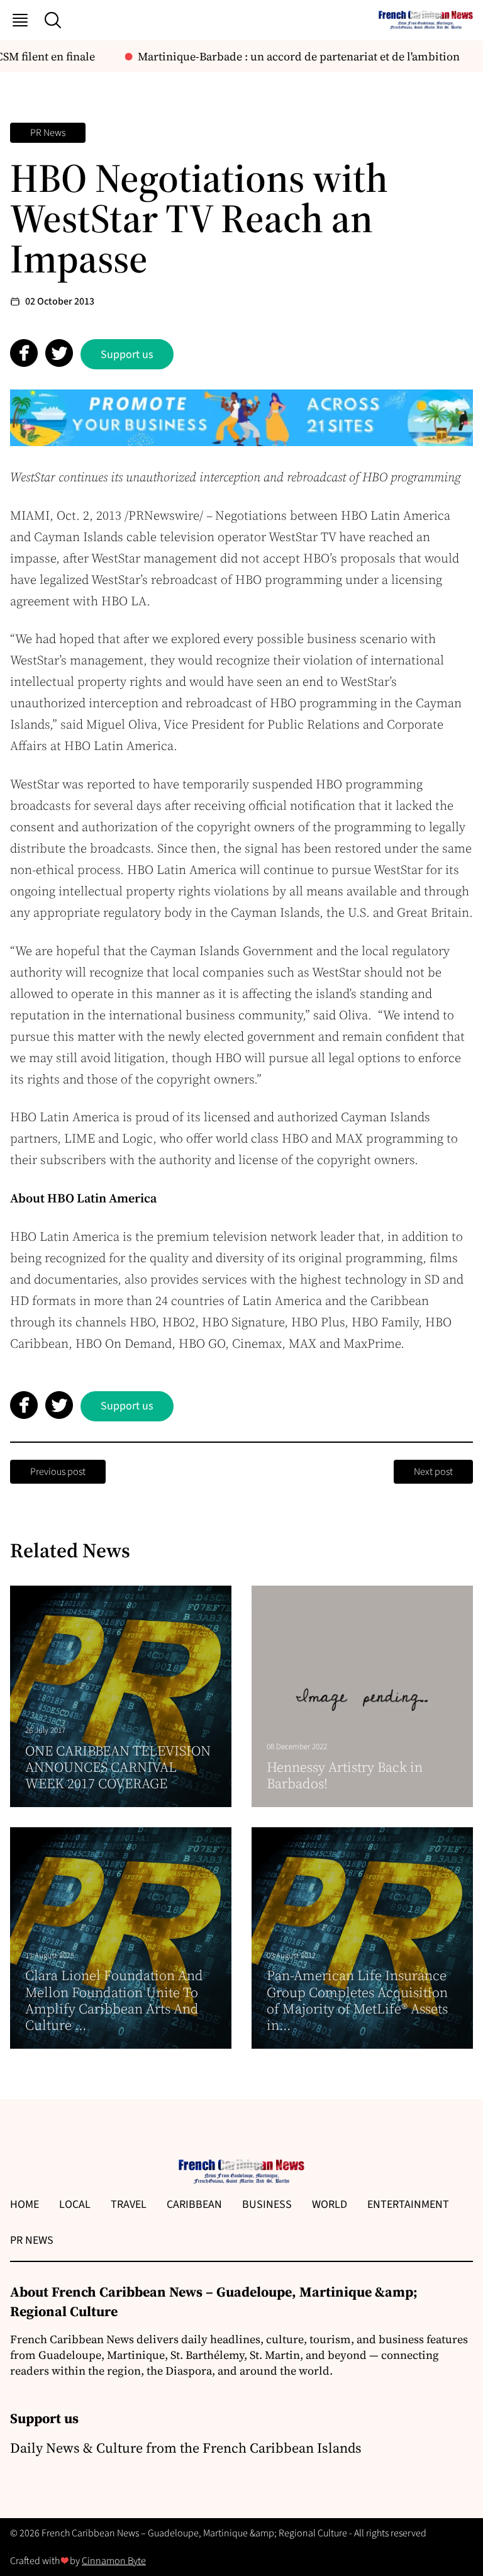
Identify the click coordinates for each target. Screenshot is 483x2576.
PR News (48, 133)
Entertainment (408, 2204)
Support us (127, 355)
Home (25, 2204)
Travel (129, 2204)
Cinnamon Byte (114, 2561)
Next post (433, 1472)
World (330, 2204)
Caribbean (194, 2204)
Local (75, 2204)
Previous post (58, 1472)
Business (267, 2204)
